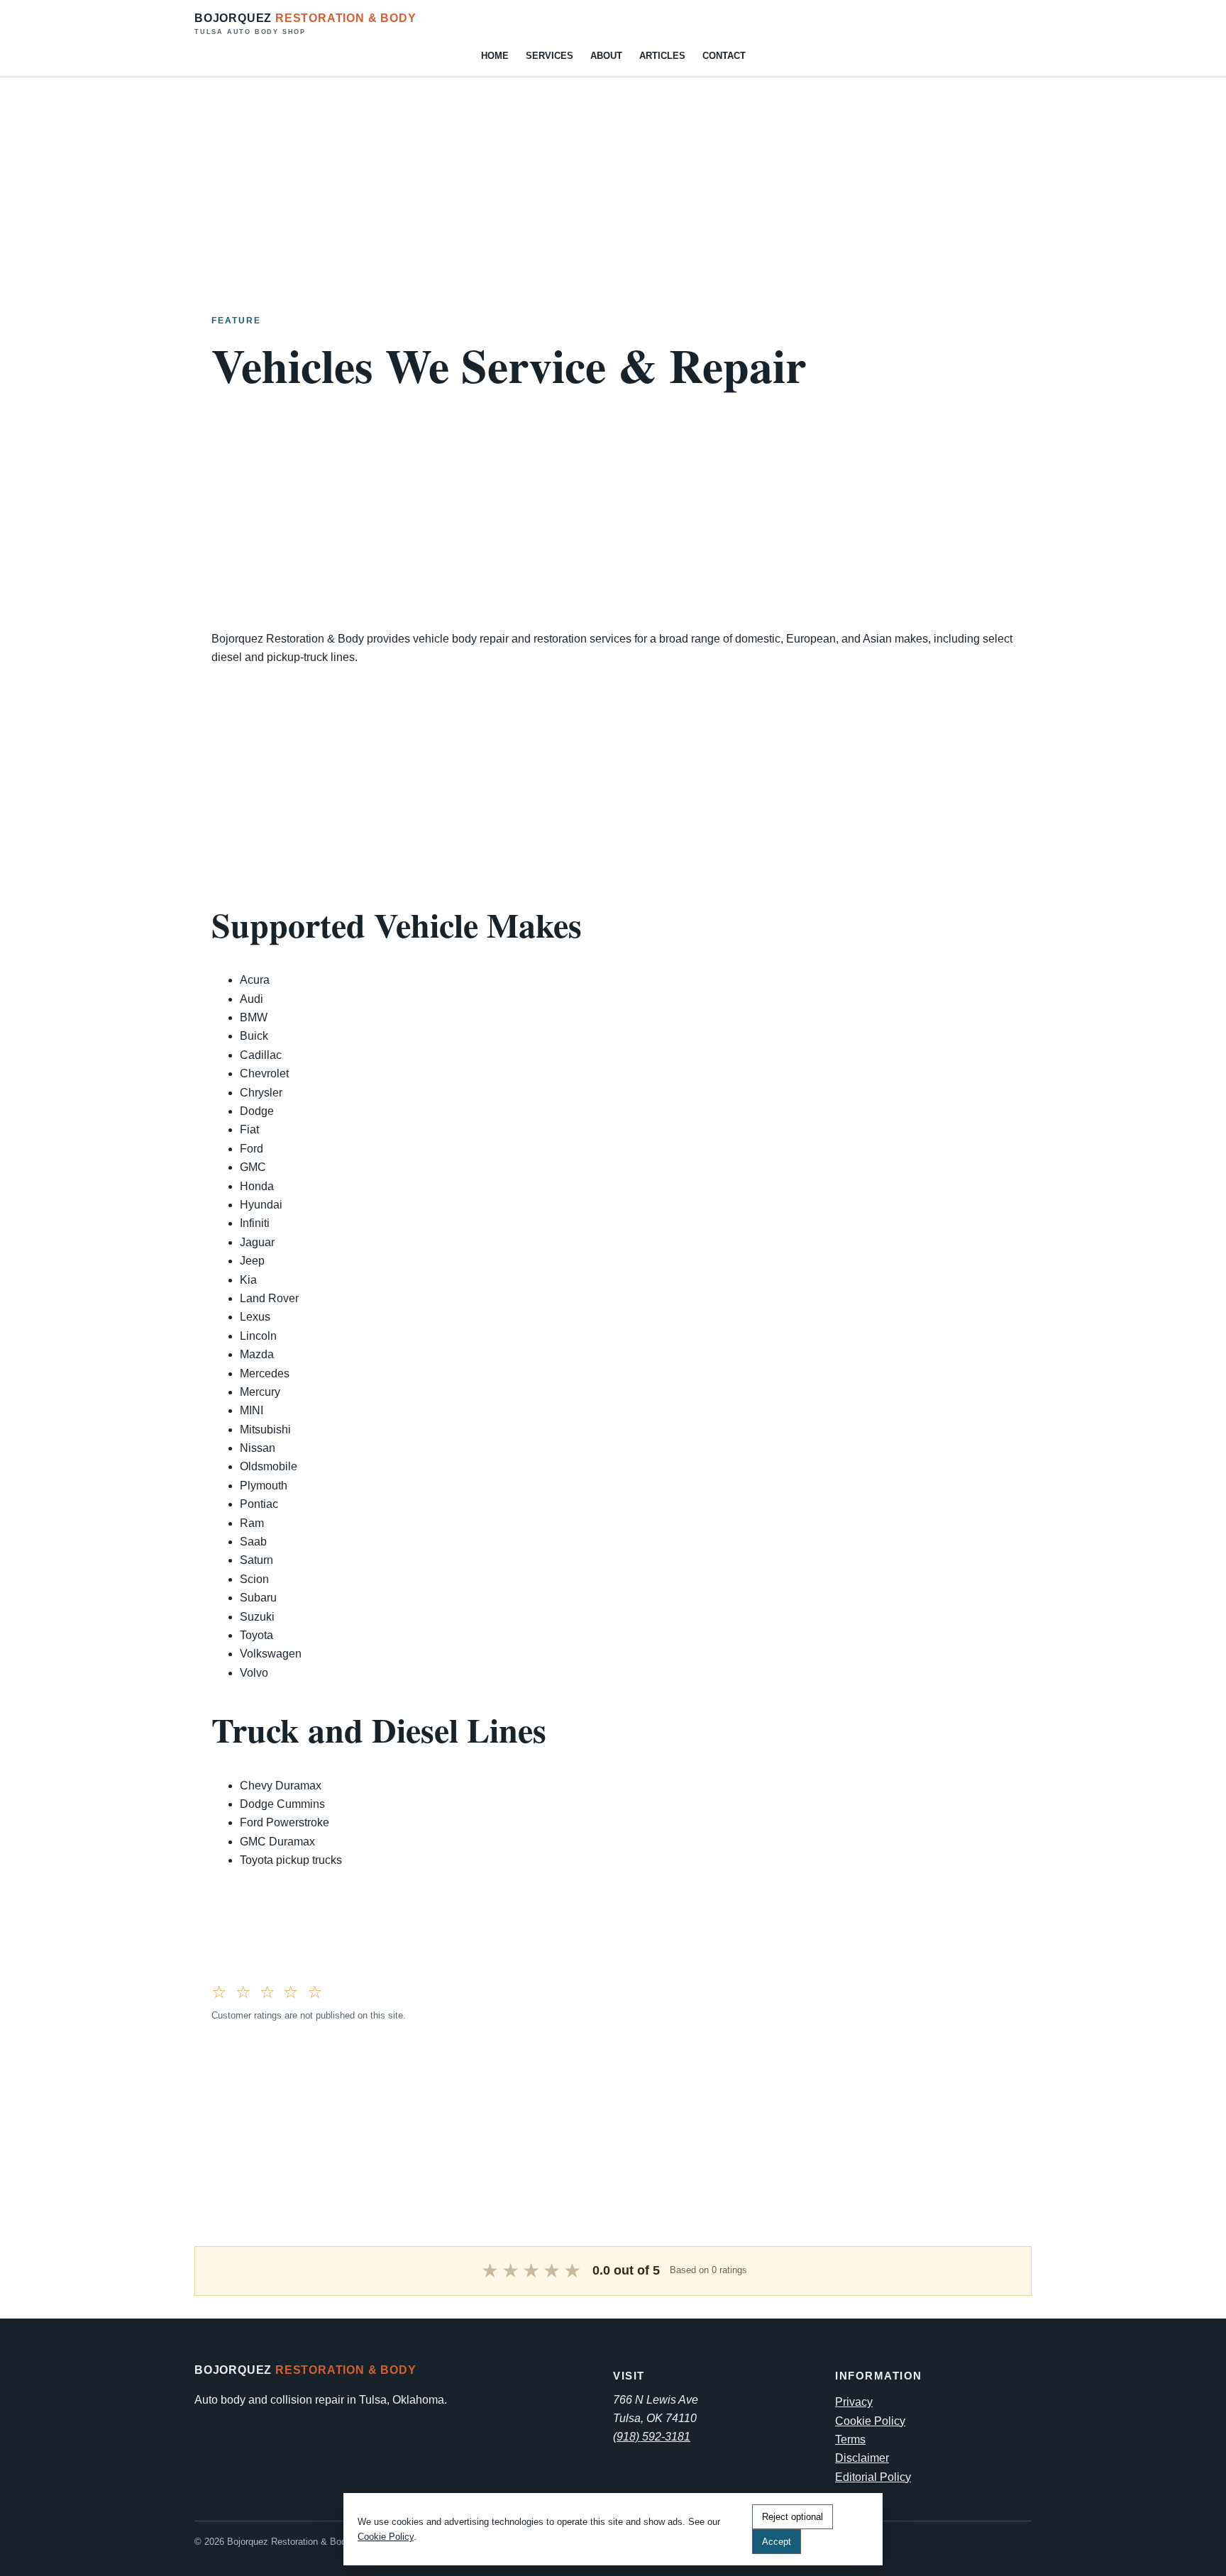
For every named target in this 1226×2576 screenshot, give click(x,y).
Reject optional (793, 2517)
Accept (777, 2542)
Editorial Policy (873, 2477)
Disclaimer (862, 2458)
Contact (724, 56)
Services (550, 56)
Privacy (854, 2402)
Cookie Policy (870, 2421)
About (606, 56)
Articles (662, 56)
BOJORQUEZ (305, 24)
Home (495, 56)
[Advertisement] (426, 177)
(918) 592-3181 (652, 2437)
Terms (850, 2439)
